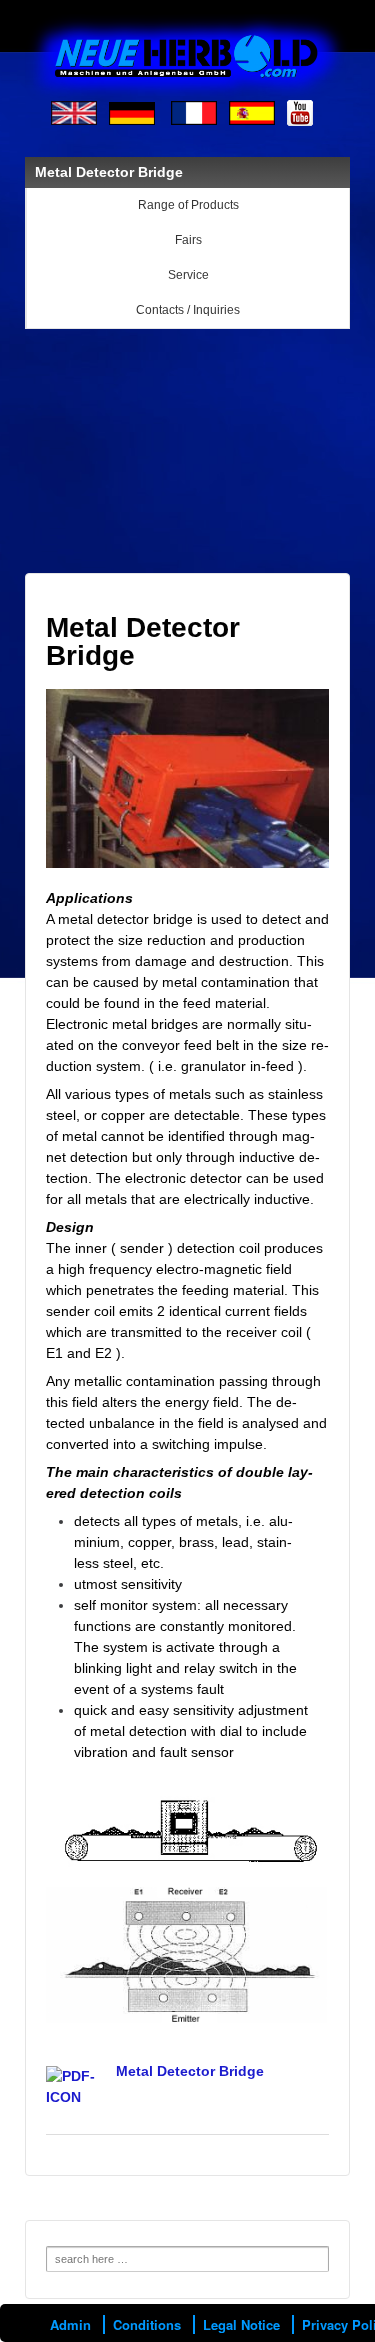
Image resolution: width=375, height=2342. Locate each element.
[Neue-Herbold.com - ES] (252, 112)
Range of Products (188, 205)
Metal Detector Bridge (190, 2071)
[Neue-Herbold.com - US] (74, 112)
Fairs (188, 240)
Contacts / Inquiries (188, 310)
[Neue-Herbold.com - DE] (132, 112)
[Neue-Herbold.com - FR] (194, 112)
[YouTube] (300, 112)
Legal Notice (241, 2324)
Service (188, 275)
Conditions (147, 2324)
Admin (70, 2324)
